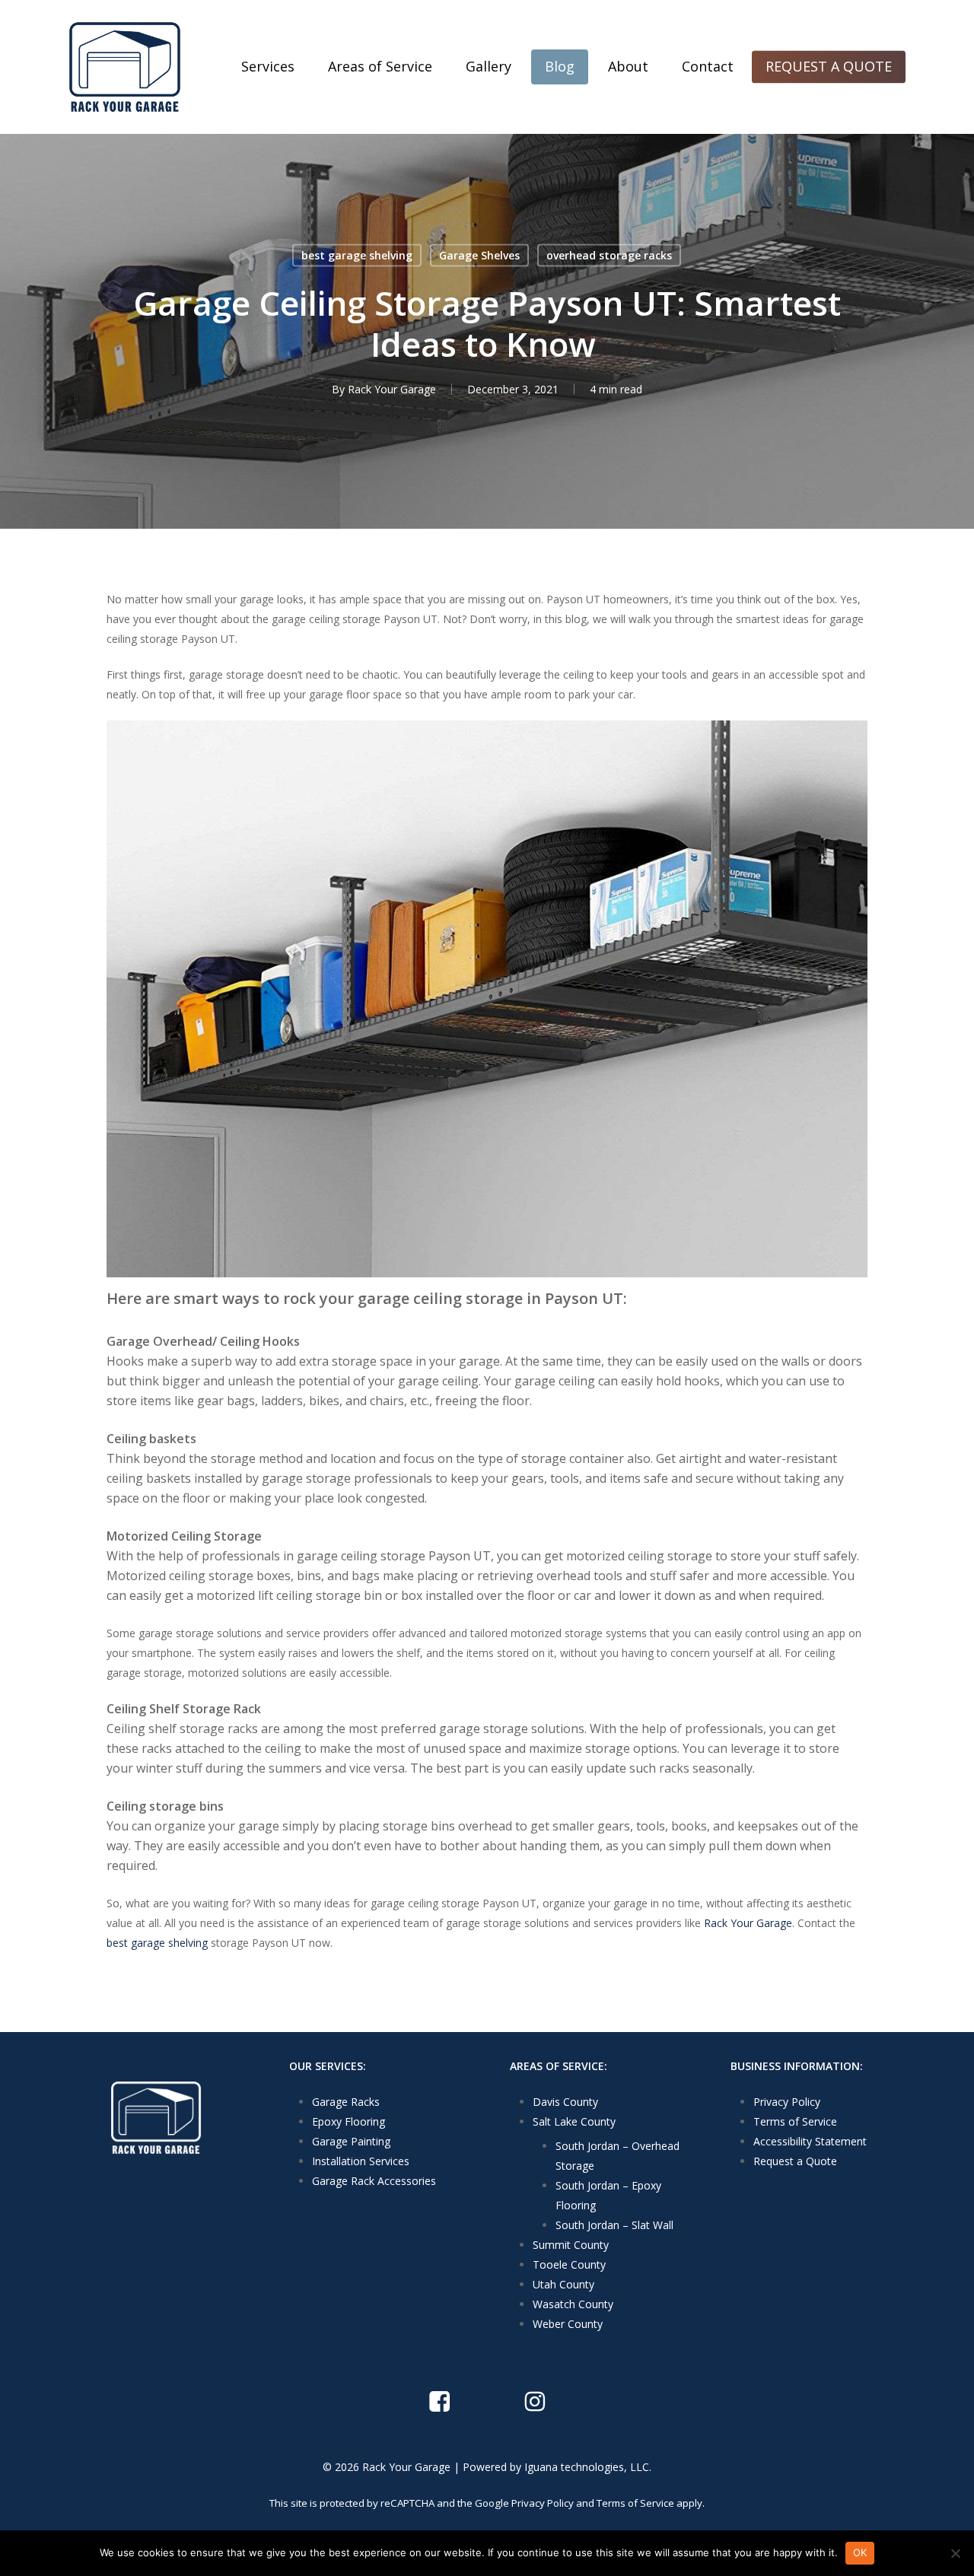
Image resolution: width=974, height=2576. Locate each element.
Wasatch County (573, 2304)
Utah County (563, 2284)
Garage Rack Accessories (374, 2181)
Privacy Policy (787, 2102)
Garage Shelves (479, 255)
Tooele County (569, 2264)
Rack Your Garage (392, 389)
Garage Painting (351, 2141)
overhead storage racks (609, 255)
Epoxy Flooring (349, 2121)
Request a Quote (795, 2161)
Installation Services (361, 2161)
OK (860, 2552)
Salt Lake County (574, 2121)
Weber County (568, 2324)
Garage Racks (346, 2102)
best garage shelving (357, 255)
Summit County (571, 2245)
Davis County (565, 2102)
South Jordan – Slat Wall (614, 2225)
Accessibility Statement (810, 2141)
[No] (955, 2553)
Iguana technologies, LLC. (588, 2467)
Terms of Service (795, 2121)
